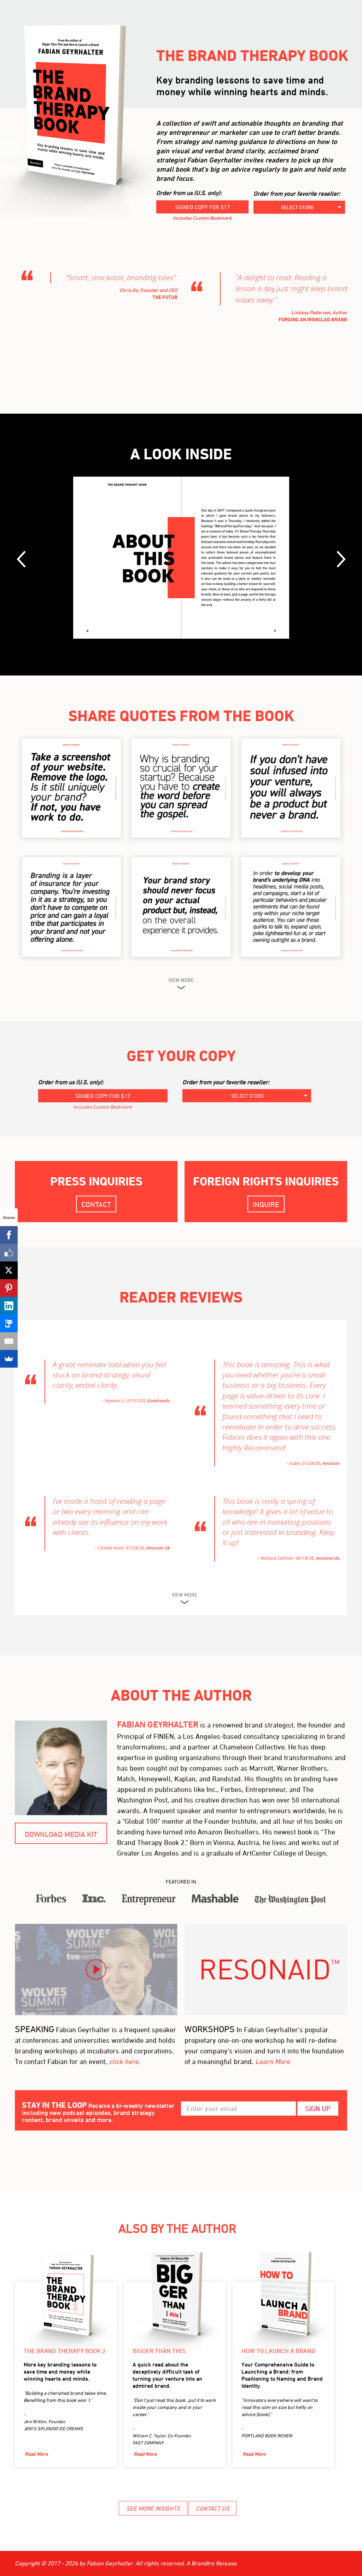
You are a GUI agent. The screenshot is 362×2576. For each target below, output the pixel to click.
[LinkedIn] (9, 1306)
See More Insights (153, 2508)
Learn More (273, 2061)
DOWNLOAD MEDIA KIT (61, 1834)
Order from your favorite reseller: (297, 194)
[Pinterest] (9, 1288)
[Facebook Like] (9, 1253)
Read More (36, 2454)
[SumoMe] (9, 1359)
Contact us (212, 2508)
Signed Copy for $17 (203, 207)
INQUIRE (266, 1204)
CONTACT (96, 1204)
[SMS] (9, 1323)
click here (124, 2061)
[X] (9, 1270)
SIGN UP (318, 2108)
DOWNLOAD (71, 785)
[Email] (9, 1341)
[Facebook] (9, 1235)
